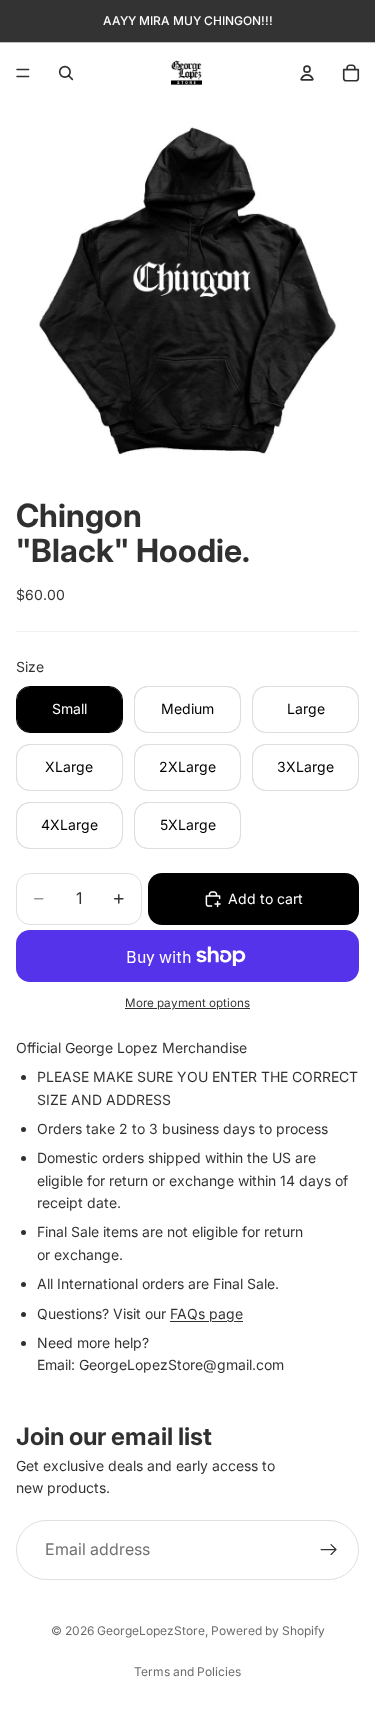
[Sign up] (329, 1550)
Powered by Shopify (268, 1630)
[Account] (307, 73)
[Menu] (23, 73)
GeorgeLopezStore (151, 1630)
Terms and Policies (187, 1671)
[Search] (66, 73)
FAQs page (206, 1313)
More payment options (187, 1003)
